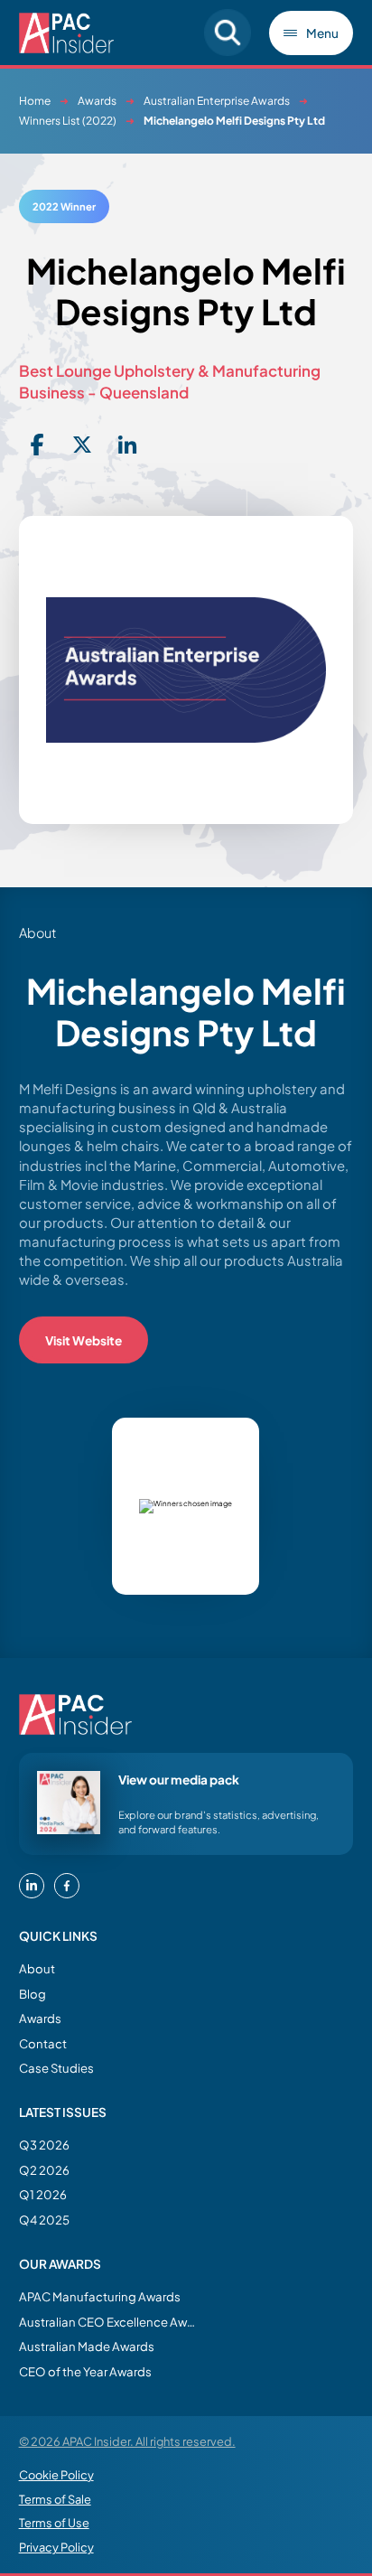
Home (35, 101)
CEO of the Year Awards (85, 2371)
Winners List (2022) (68, 121)
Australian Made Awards (87, 2346)
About (37, 1968)
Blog (33, 1994)
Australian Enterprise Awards (217, 101)
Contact (43, 2043)
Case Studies (56, 2068)
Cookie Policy (56, 2475)
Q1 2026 (43, 2194)
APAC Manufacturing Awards (100, 2296)
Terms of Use (54, 2523)
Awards (97, 101)
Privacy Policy (56, 2547)
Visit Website (84, 1340)
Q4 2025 (44, 2220)
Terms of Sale (55, 2499)
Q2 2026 (44, 2170)
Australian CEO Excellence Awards (109, 2322)
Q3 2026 (44, 2145)
